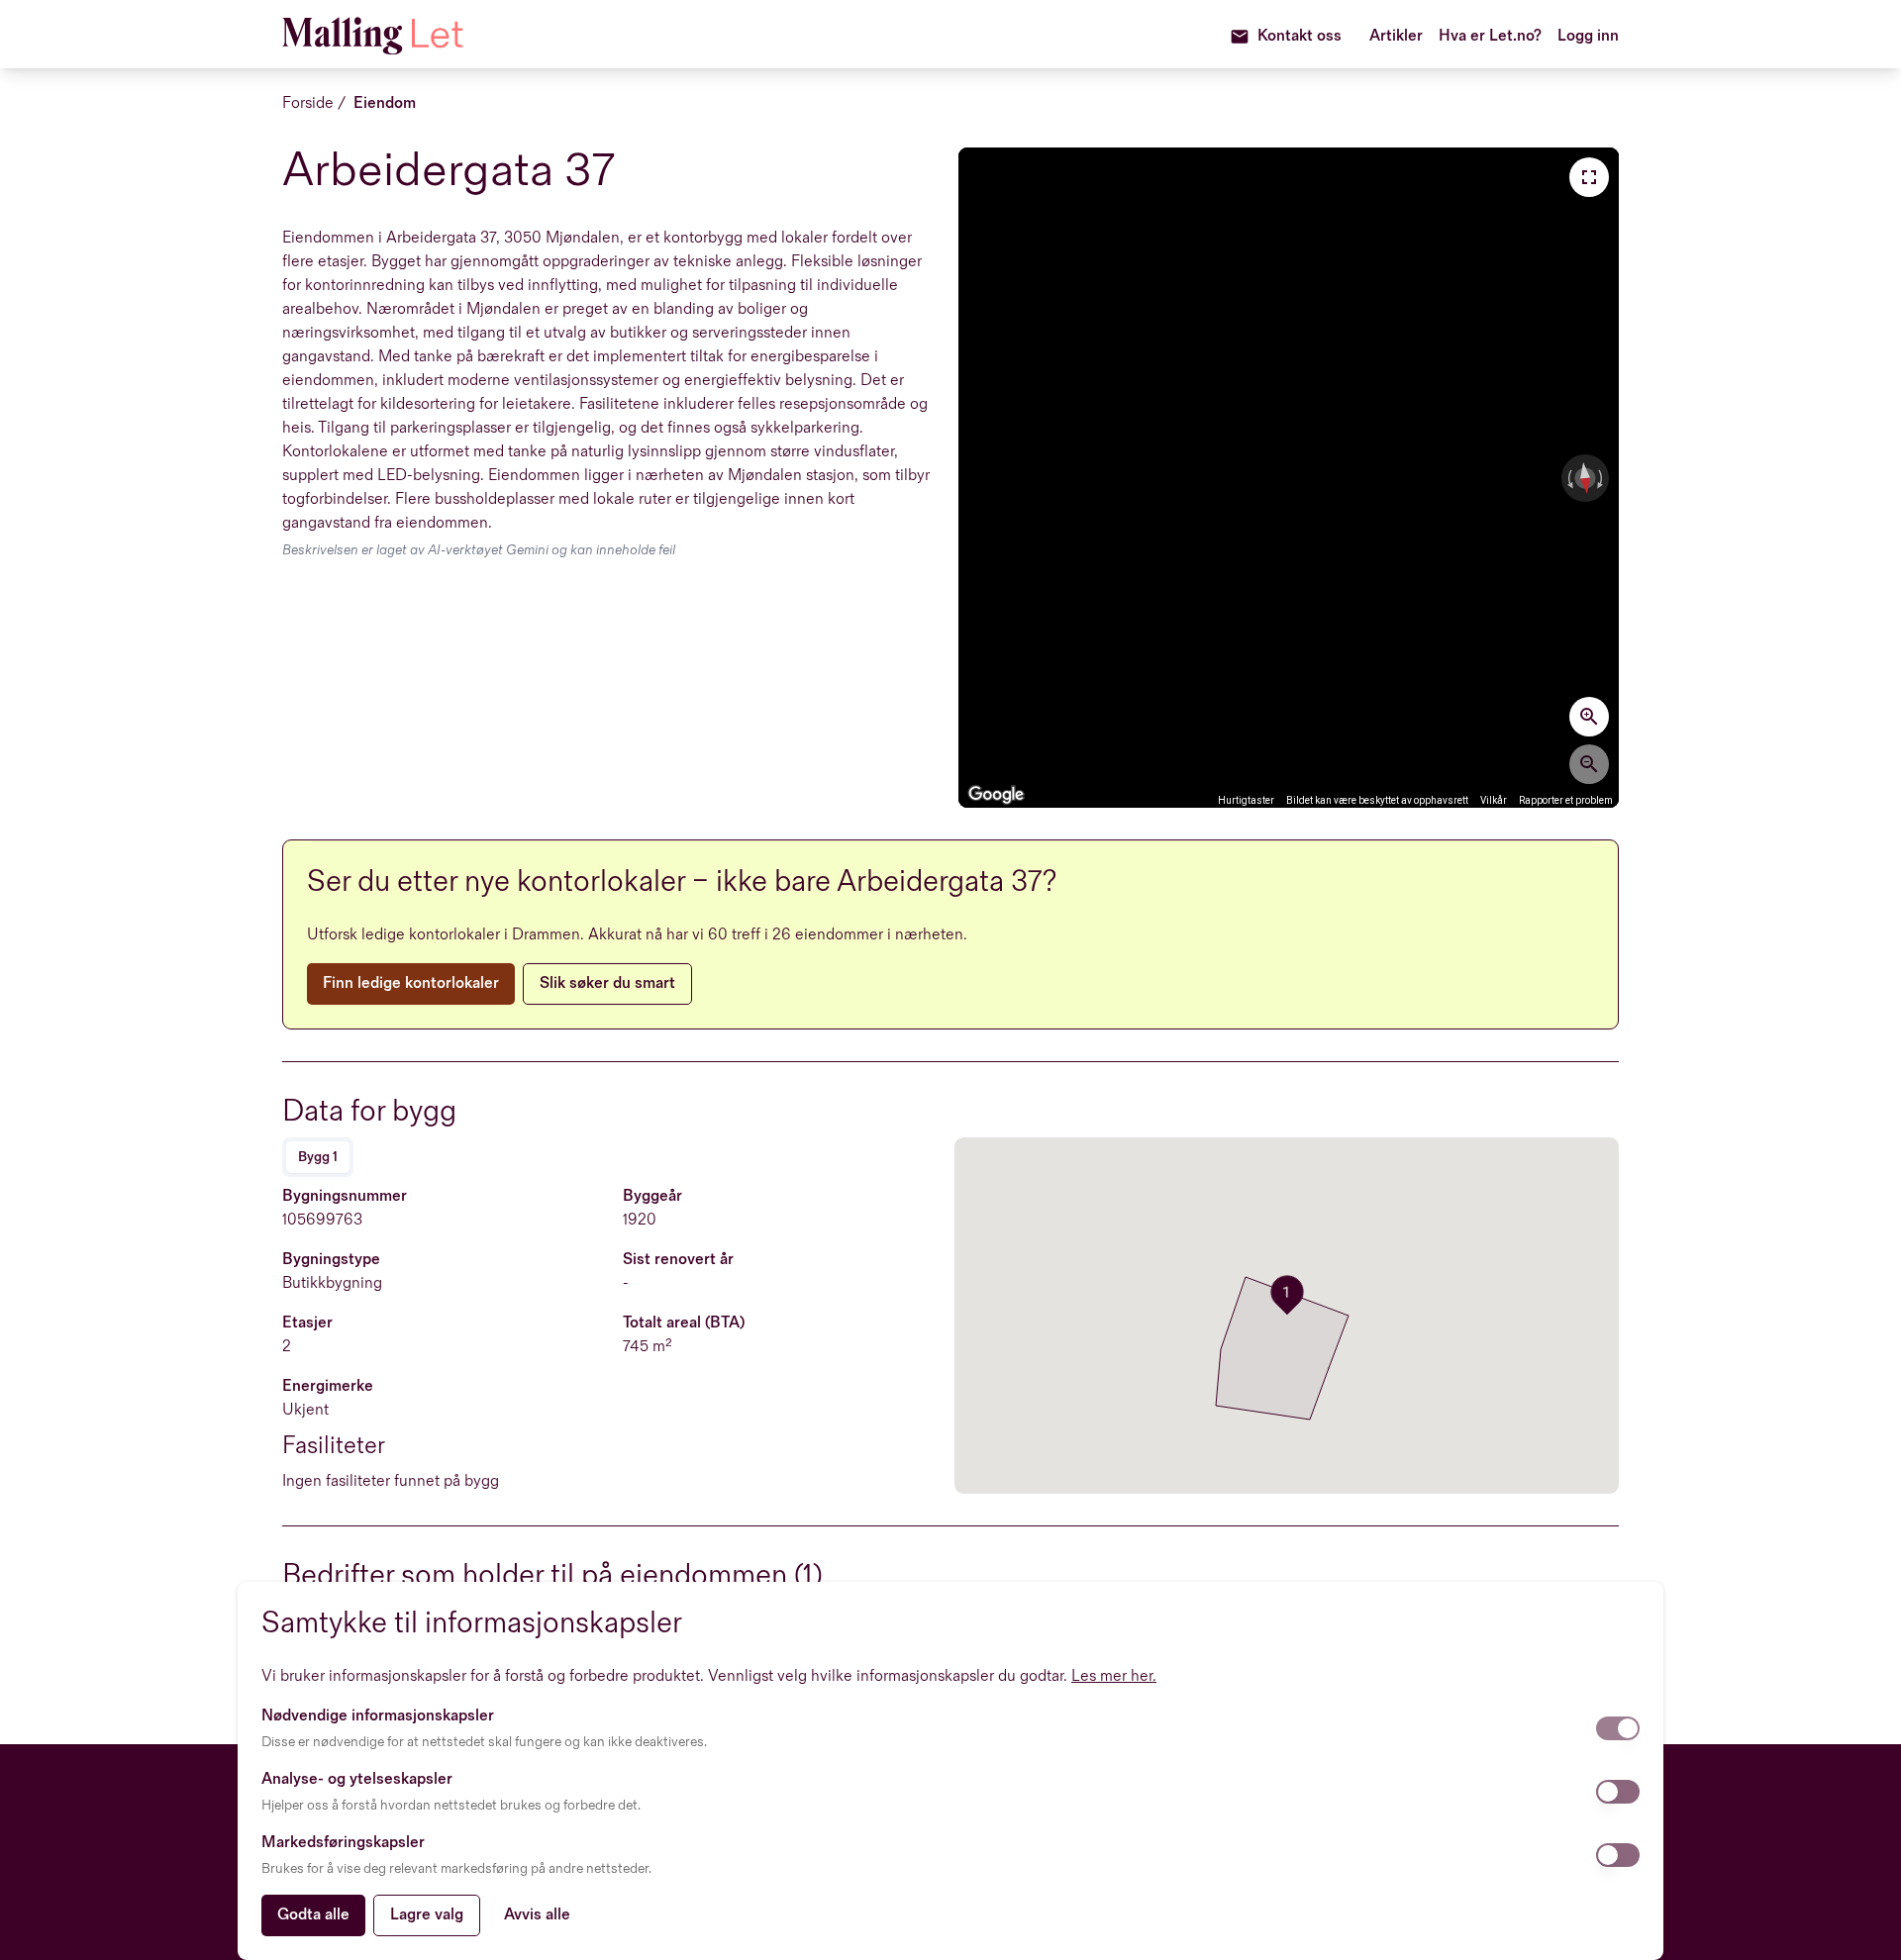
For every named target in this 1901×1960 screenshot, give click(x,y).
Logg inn (1588, 36)
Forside (308, 103)
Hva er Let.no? (1490, 36)
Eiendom (385, 103)
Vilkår (1494, 800)
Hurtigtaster (1246, 800)
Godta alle (313, 1915)
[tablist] (318, 1157)
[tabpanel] (614, 1339)
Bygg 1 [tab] (318, 1157)
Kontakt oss (1300, 36)
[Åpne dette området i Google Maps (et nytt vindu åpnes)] (996, 795)
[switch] (1618, 1728)
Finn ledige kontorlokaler (411, 983)
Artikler (1396, 36)
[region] (1289, 478)
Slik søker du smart (607, 983)
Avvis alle (537, 1915)
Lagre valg (427, 1915)
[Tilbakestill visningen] (1585, 478)
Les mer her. (1114, 1676)
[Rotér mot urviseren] (1568, 478)
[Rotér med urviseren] (1602, 478)
